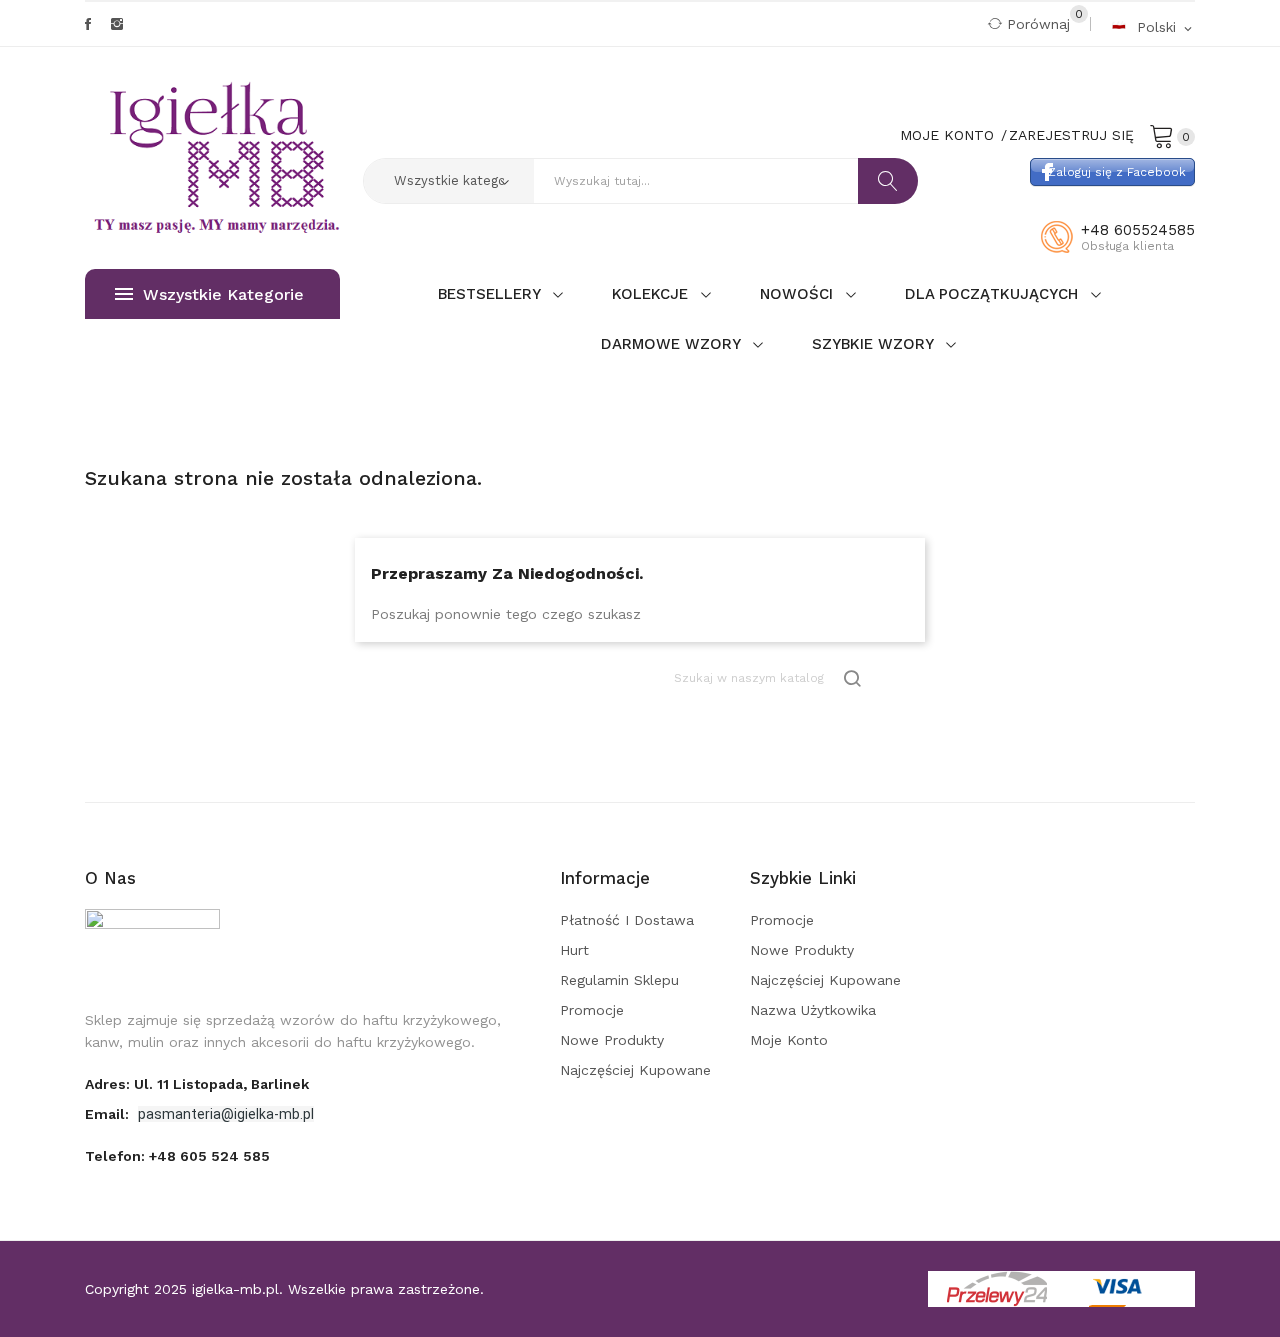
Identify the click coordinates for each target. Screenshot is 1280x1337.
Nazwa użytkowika (813, 1010)
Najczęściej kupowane (635, 1070)
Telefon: (177, 1156)
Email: (109, 1114)
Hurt (574, 950)
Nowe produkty (612, 1040)
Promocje (592, 1010)
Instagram (117, 24)
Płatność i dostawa (627, 920)
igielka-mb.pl (235, 1289)
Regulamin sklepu (619, 980)
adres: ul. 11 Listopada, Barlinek (197, 1084)
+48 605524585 (1138, 230)
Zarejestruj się (1071, 135)
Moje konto (789, 1040)
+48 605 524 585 (209, 1156)
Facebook (88, 24)
